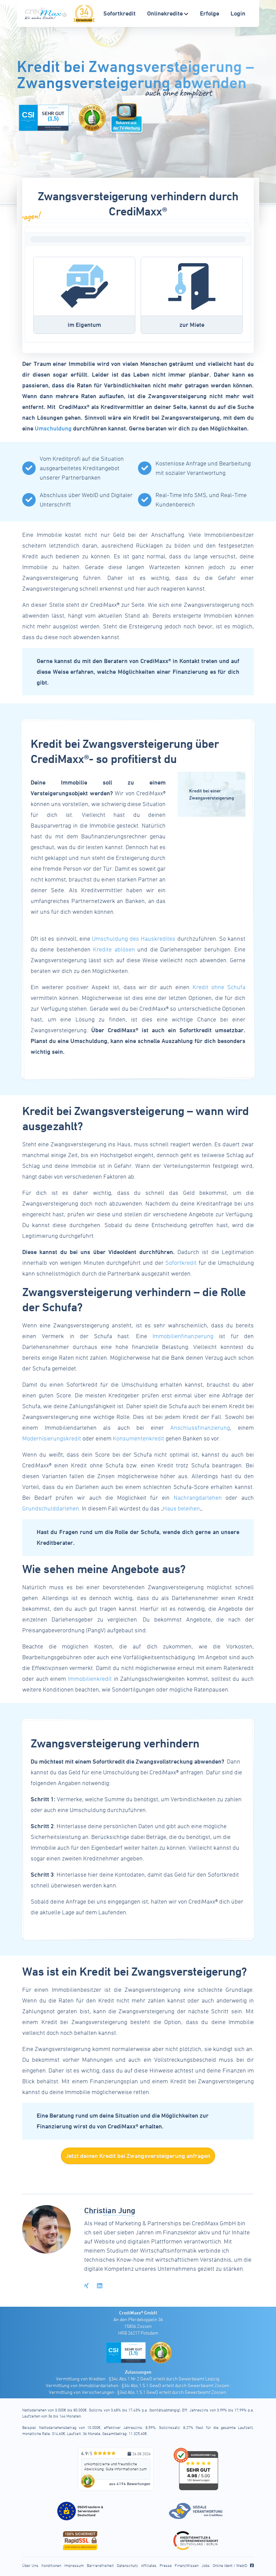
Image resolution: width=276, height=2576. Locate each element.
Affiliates (149, 2565)
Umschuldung (53, 428)
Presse (166, 2565)
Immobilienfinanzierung (183, 1336)
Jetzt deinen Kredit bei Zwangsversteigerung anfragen (138, 2156)
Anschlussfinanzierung (200, 1428)
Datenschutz (127, 2565)
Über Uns (30, 2565)
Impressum (74, 2565)
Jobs (206, 2565)
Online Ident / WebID (230, 2565)
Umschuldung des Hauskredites (134, 938)
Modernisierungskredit (52, 1438)
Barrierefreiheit (100, 2565)
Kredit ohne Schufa (219, 987)
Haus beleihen (181, 1508)
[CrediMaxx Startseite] (46, 13)
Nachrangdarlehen (198, 1498)
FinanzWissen (187, 2565)
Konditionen (51, 2565)
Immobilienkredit (90, 1679)
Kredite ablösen (114, 949)
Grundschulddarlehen (51, 1508)
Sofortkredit (181, 1263)
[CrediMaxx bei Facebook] (252, 2565)
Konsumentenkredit (139, 1438)
